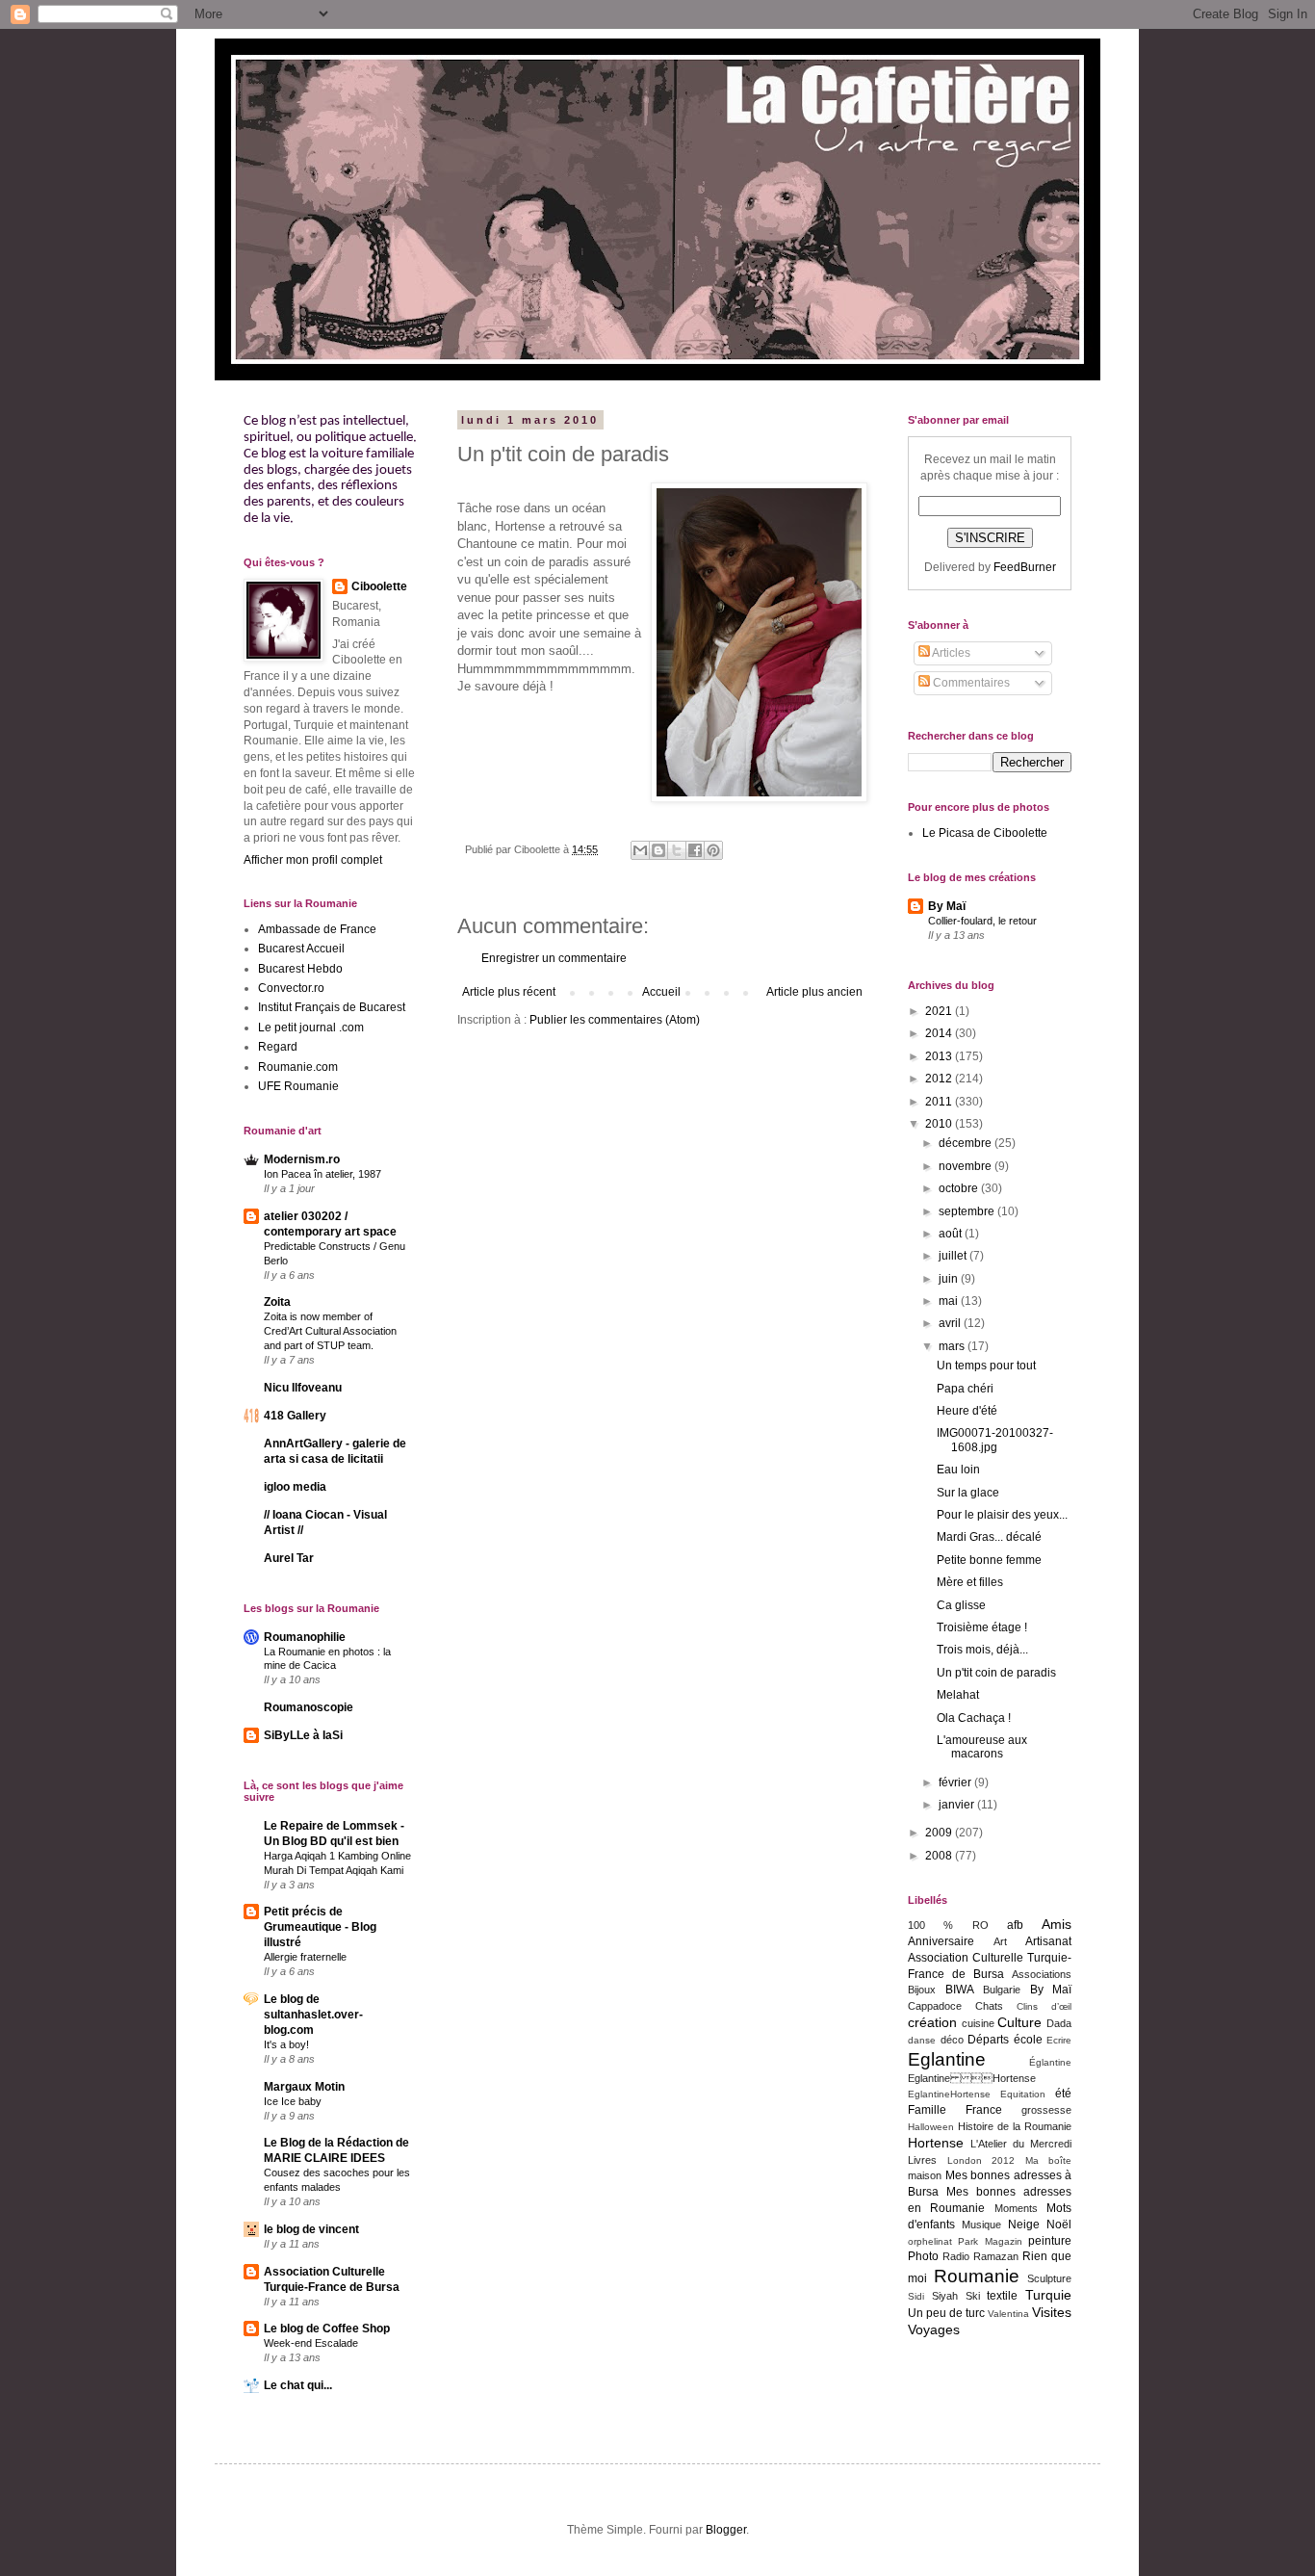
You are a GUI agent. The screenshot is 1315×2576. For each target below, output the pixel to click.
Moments (1016, 2208)
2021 (940, 1011)
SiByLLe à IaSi (303, 1735)
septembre (968, 1211)
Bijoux (922, 1990)
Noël (1059, 2225)
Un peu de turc (946, 2313)
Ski (973, 2296)
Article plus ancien (814, 992)
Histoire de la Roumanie (1015, 2126)
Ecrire (1059, 2040)
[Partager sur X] (677, 850)
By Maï (947, 906)
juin (950, 1279)
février (956, 1782)
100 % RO (948, 1925)
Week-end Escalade (311, 2343)
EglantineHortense (949, 2094)
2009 (940, 1833)
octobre (960, 1188)
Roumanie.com (298, 1067)
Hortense (936, 2143)
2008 (940, 1856)
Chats (989, 2006)
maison (925, 2175)
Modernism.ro (302, 1159)
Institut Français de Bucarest (332, 1007)
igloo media (295, 1487)
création (932, 2022)
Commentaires (970, 683)
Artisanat (1048, 1941)
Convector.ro (291, 988)
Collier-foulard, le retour (982, 921)
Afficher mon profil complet (313, 860)
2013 (940, 1056)
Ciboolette (379, 586)
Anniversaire (941, 1941)
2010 (940, 1124)
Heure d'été (967, 1411)
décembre (967, 1143)
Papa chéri (965, 1389)
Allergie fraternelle (305, 1957)
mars (953, 1346)
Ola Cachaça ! (974, 1718)
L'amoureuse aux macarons (982, 1747)
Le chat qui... (298, 2385)
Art (1000, 1941)
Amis (1057, 1924)
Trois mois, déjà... (982, 1650)
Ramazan (996, 2256)
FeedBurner (1025, 567)
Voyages (934, 2329)
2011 (940, 1102)
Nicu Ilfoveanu (303, 1388)
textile (1002, 2296)
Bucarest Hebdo (300, 969)
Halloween (931, 2127)
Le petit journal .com (311, 1028)
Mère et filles (970, 1582)
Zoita (277, 1302)
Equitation (1023, 2094)
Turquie (1048, 2295)
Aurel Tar (289, 1558)
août (952, 1234)
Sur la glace (968, 1493)
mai (950, 1301)
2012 (940, 1079)
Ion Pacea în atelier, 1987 (322, 1174)
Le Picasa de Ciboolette (985, 833)
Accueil (661, 992)
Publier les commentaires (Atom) (615, 1020)
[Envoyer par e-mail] (640, 850)
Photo (923, 2256)
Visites (1052, 2312)
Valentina (1008, 2314)
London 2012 (981, 2160)
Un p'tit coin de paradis (996, 1673)
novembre (967, 1166)
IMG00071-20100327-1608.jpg (995, 1440)
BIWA (960, 1990)
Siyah (945, 2296)
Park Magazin (990, 2241)
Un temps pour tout (986, 1366)
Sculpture (1049, 2278)
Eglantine (947, 2059)
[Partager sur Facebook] (695, 850)
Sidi (916, 2296)
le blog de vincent (311, 2229)
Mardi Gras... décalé (989, 1537)
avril (951, 1323)
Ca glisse (961, 1605)
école (1028, 2040)
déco (952, 2040)
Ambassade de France (317, 929)
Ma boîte (1049, 2160)
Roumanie (977, 2276)
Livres (922, 2160)
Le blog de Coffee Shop (327, 2329)
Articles (950, 653)
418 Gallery (295, 1416)
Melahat (958, 1695)
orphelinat (930, 2241)
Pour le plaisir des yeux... (1002, 1515)
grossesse (1046, 2110)
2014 (940, 1033)
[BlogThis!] (658, 850)
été (1063, 2094)
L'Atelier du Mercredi (1021, 2144)
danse (922, 2040)
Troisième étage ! (982, 1627)
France (984, 2110)
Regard (278, 1047)
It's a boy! (286, 2044)
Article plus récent (509, 992)
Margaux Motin (304, 2087)
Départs (988, 2040)
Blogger (726, 2530)
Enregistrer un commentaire (554, 958)
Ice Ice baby (293, 2101)
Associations (1042, 1974)
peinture (1050, 2241)
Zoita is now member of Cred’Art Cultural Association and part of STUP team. (330, 1331)
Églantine (1050, 2062)
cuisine (978, 2023)
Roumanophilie (305, 1637)
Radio (956, 2256)
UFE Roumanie (298, 1086)
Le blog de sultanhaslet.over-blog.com (313, 2015)
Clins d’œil (1044, 2006)
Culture (1019, 2022)
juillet (954, 1256)
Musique (981, 2225)
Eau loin (958, 1470)
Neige (1024, 2225)
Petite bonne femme (989, 1560)
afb (1015, 1925)
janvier (958, 1805)
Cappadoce (935, 2006)
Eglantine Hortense (972, 2078)
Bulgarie (1002, 1990)
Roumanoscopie (309, 1707)
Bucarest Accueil (301, 949)
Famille (927, 2110)
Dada (1059, 2023)
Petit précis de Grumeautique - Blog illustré (320, 1927)
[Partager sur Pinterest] (713, 850)
